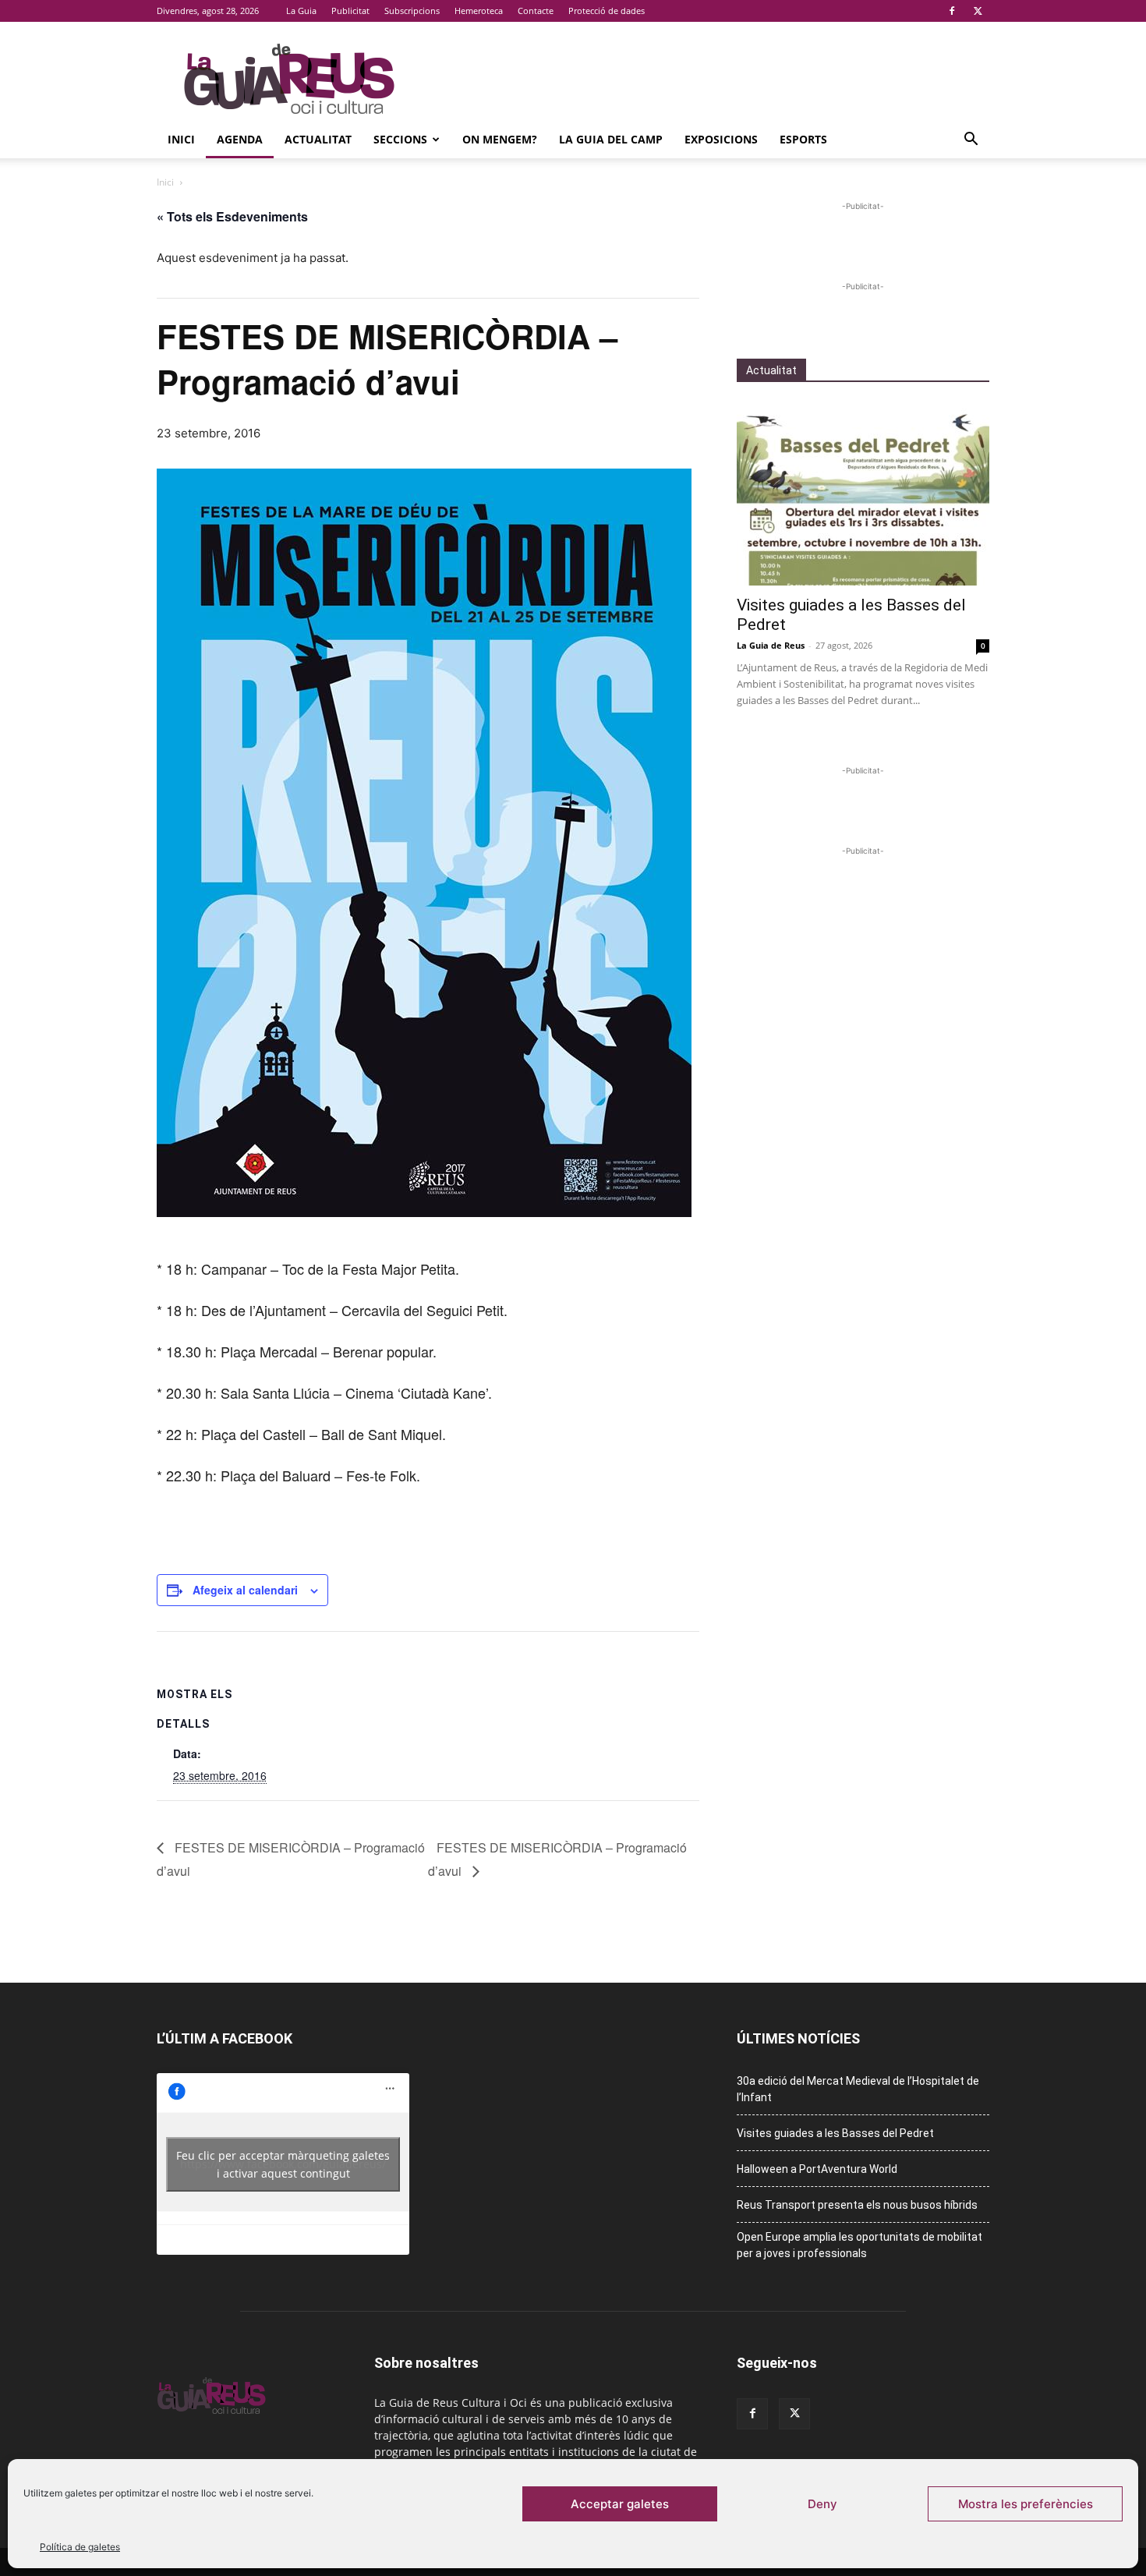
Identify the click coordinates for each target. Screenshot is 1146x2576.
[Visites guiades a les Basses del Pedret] (863, 494)
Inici (181, 139)
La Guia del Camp (611, 139)
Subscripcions (412, 11)
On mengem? (500, 139)
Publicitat (350, 11)
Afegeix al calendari (245, 1590)
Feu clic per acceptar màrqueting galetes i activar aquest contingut (283, 2164)
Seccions (400, 139)
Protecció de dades (607, 11)
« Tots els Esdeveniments (232, 216)
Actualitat (318, 139)
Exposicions (721, 139)
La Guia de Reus (771, 645)
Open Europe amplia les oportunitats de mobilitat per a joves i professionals (859, 2245)
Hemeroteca (479, 11)
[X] (978, 11)
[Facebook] (952, 11)
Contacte (536, 11)
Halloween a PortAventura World (817, 2169)
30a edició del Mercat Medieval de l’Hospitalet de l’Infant (858, 2089)
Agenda (240, 139)
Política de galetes (80, 2547)
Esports (803, 139)
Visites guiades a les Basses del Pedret (835, 2133)
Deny (822, 2504)
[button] (971, 141)
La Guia (301, 11)
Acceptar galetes (620, 2504)
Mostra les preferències (1026, 2504)
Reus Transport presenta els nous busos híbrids (857, 2205)
